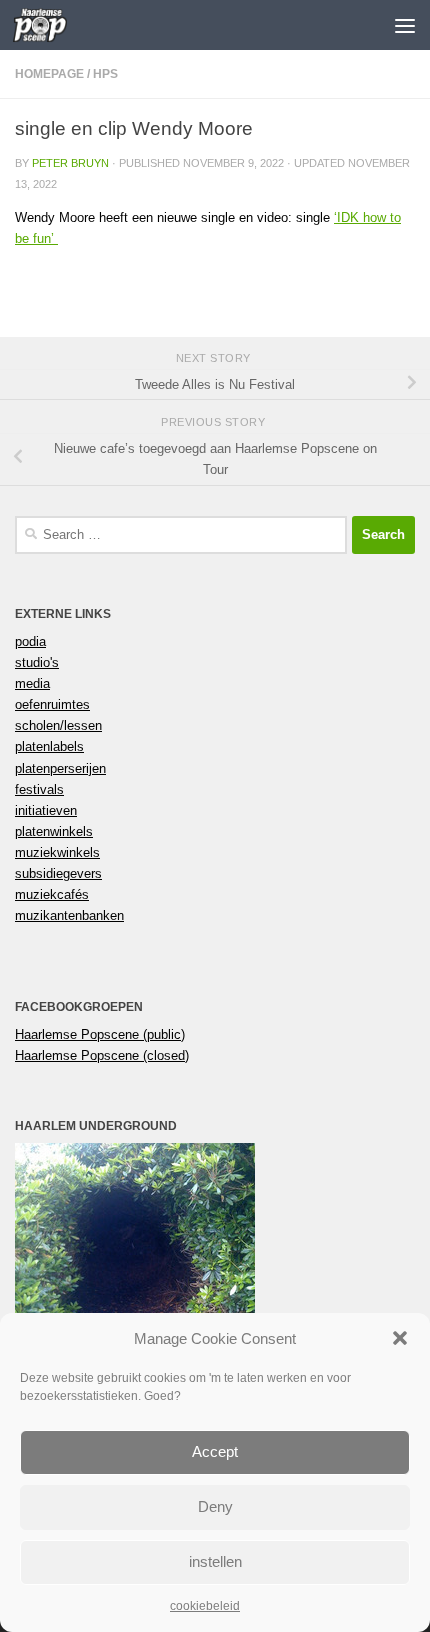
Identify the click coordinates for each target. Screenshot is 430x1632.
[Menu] (405, 25)
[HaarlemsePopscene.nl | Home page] (49, 25)
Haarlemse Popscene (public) (100, 1034)
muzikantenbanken (69, 915)
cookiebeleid (205, 1606)
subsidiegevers (58, 873)
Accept (215, 1451)
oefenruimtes (52, 704)
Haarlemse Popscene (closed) (102, 1055)
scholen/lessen (58, 725)
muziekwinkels (57, 852)
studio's (37, 662)
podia (30, 641)
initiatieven (46, 810)
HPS (105, 74)
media (32, 683)
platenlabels (49, 746)
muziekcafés (52, 894)
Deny (215, 1506)
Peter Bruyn (70, 163)
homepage (49, 74)
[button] (400, 1338)
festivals (39, 789)
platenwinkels (54, 831)
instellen (215, 1561)
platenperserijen (60, 768)
